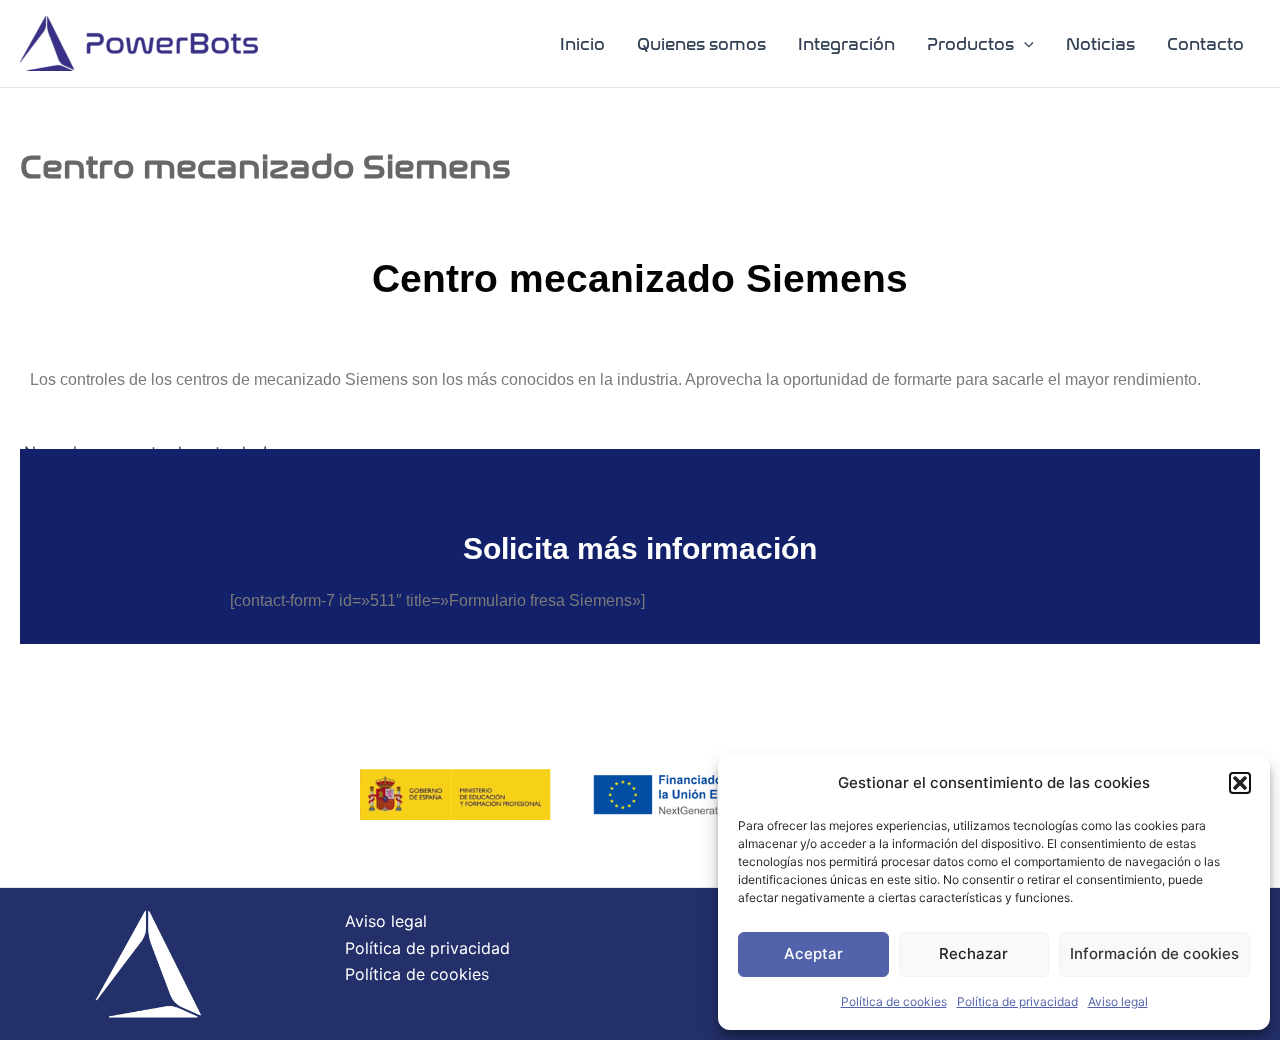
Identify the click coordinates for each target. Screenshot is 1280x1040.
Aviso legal (1118, 1001)
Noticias (1100, 44)
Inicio (582, 44)
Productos (970, 44)
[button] (1240, 783)
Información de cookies (1154, 953)
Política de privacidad (1017, 1001)
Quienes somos (701, 44)
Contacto (1205, 44)
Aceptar (813, 953)
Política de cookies (894, 1001)
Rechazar (973, 953)
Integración (846, 44)
